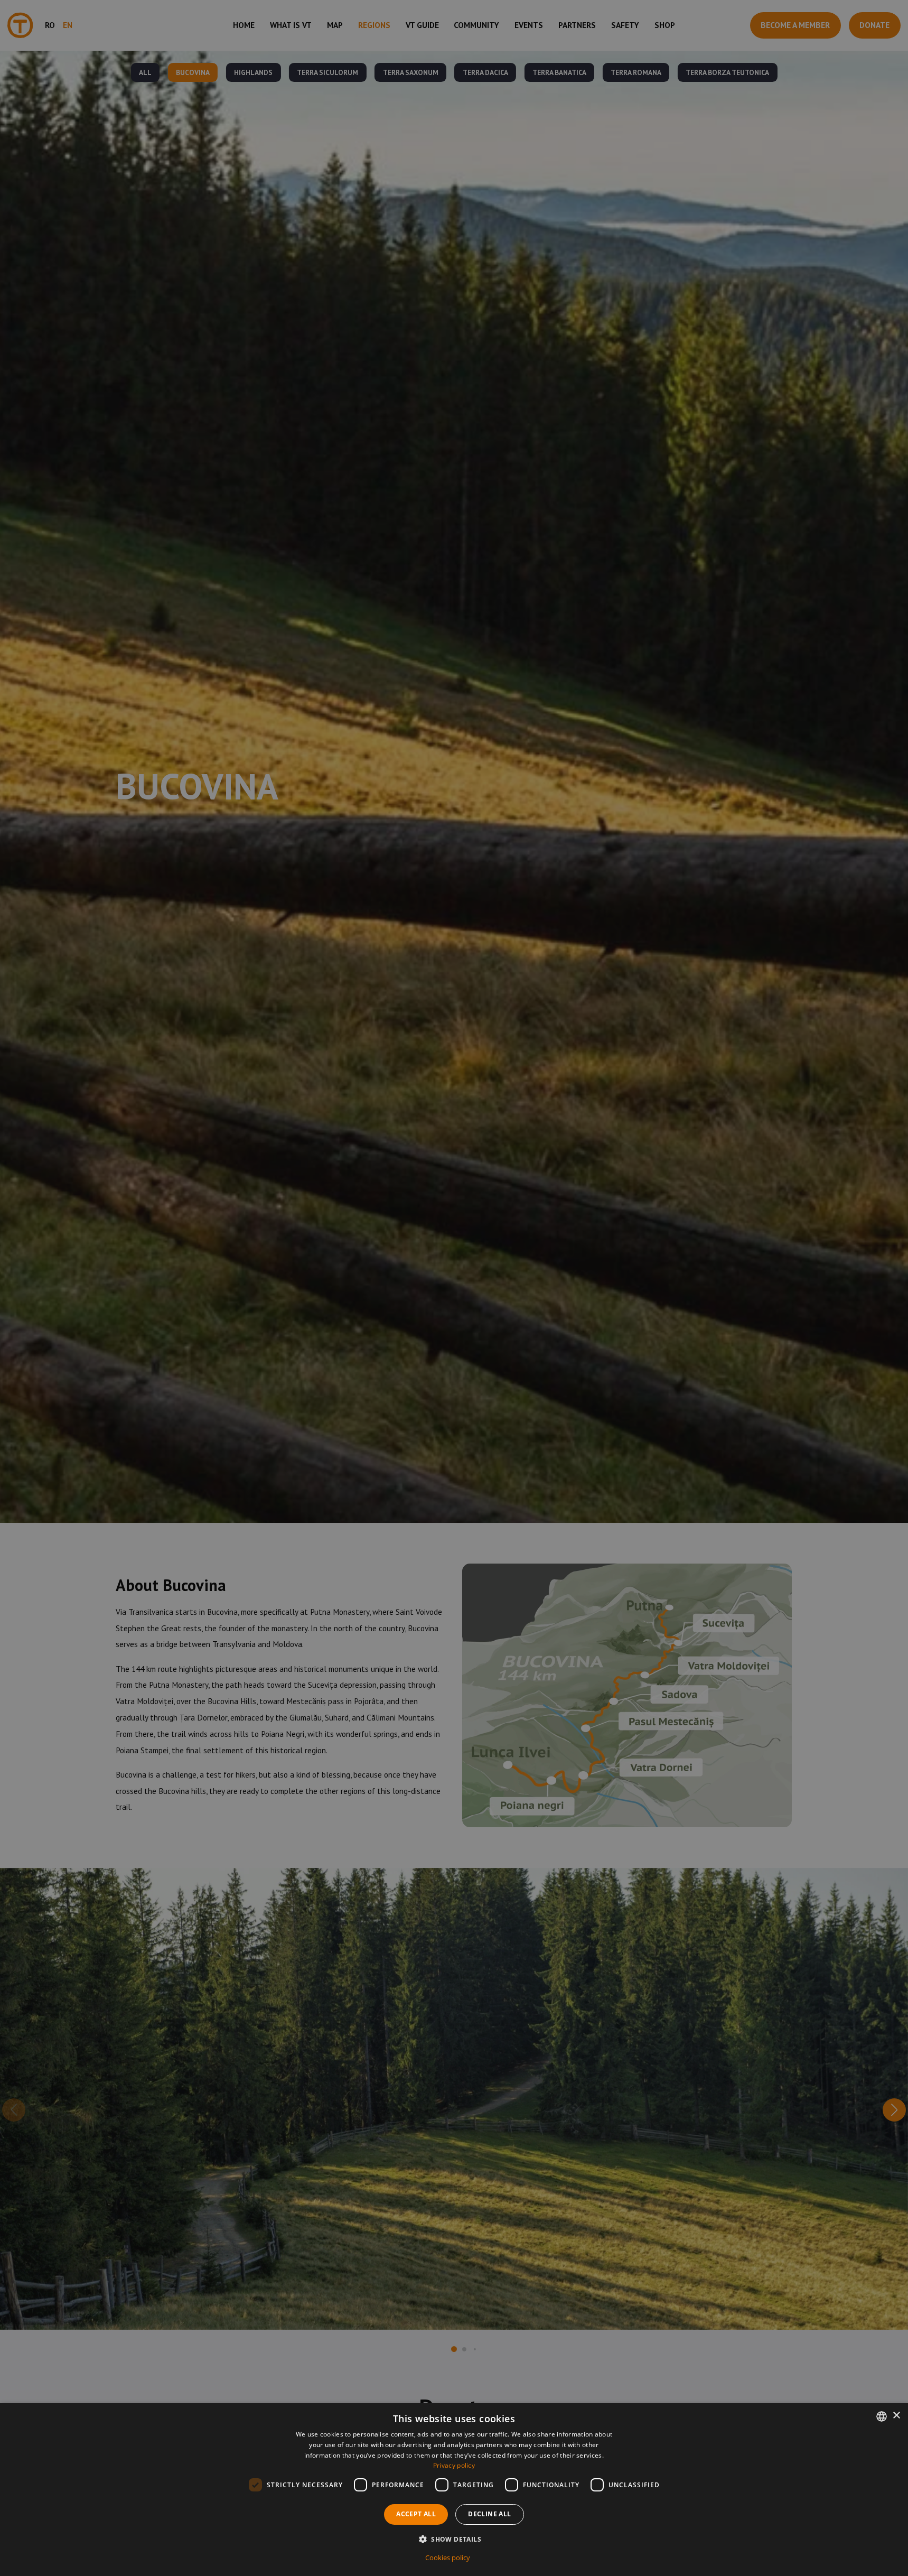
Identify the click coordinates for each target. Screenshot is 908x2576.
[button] (454, 2539)
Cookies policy (448, 2558)
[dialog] (454, 2490)
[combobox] (882, 2416)
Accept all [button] (416, 2514)
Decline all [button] (489, 2514)
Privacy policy (454, 2465)
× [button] (896, 2416)
